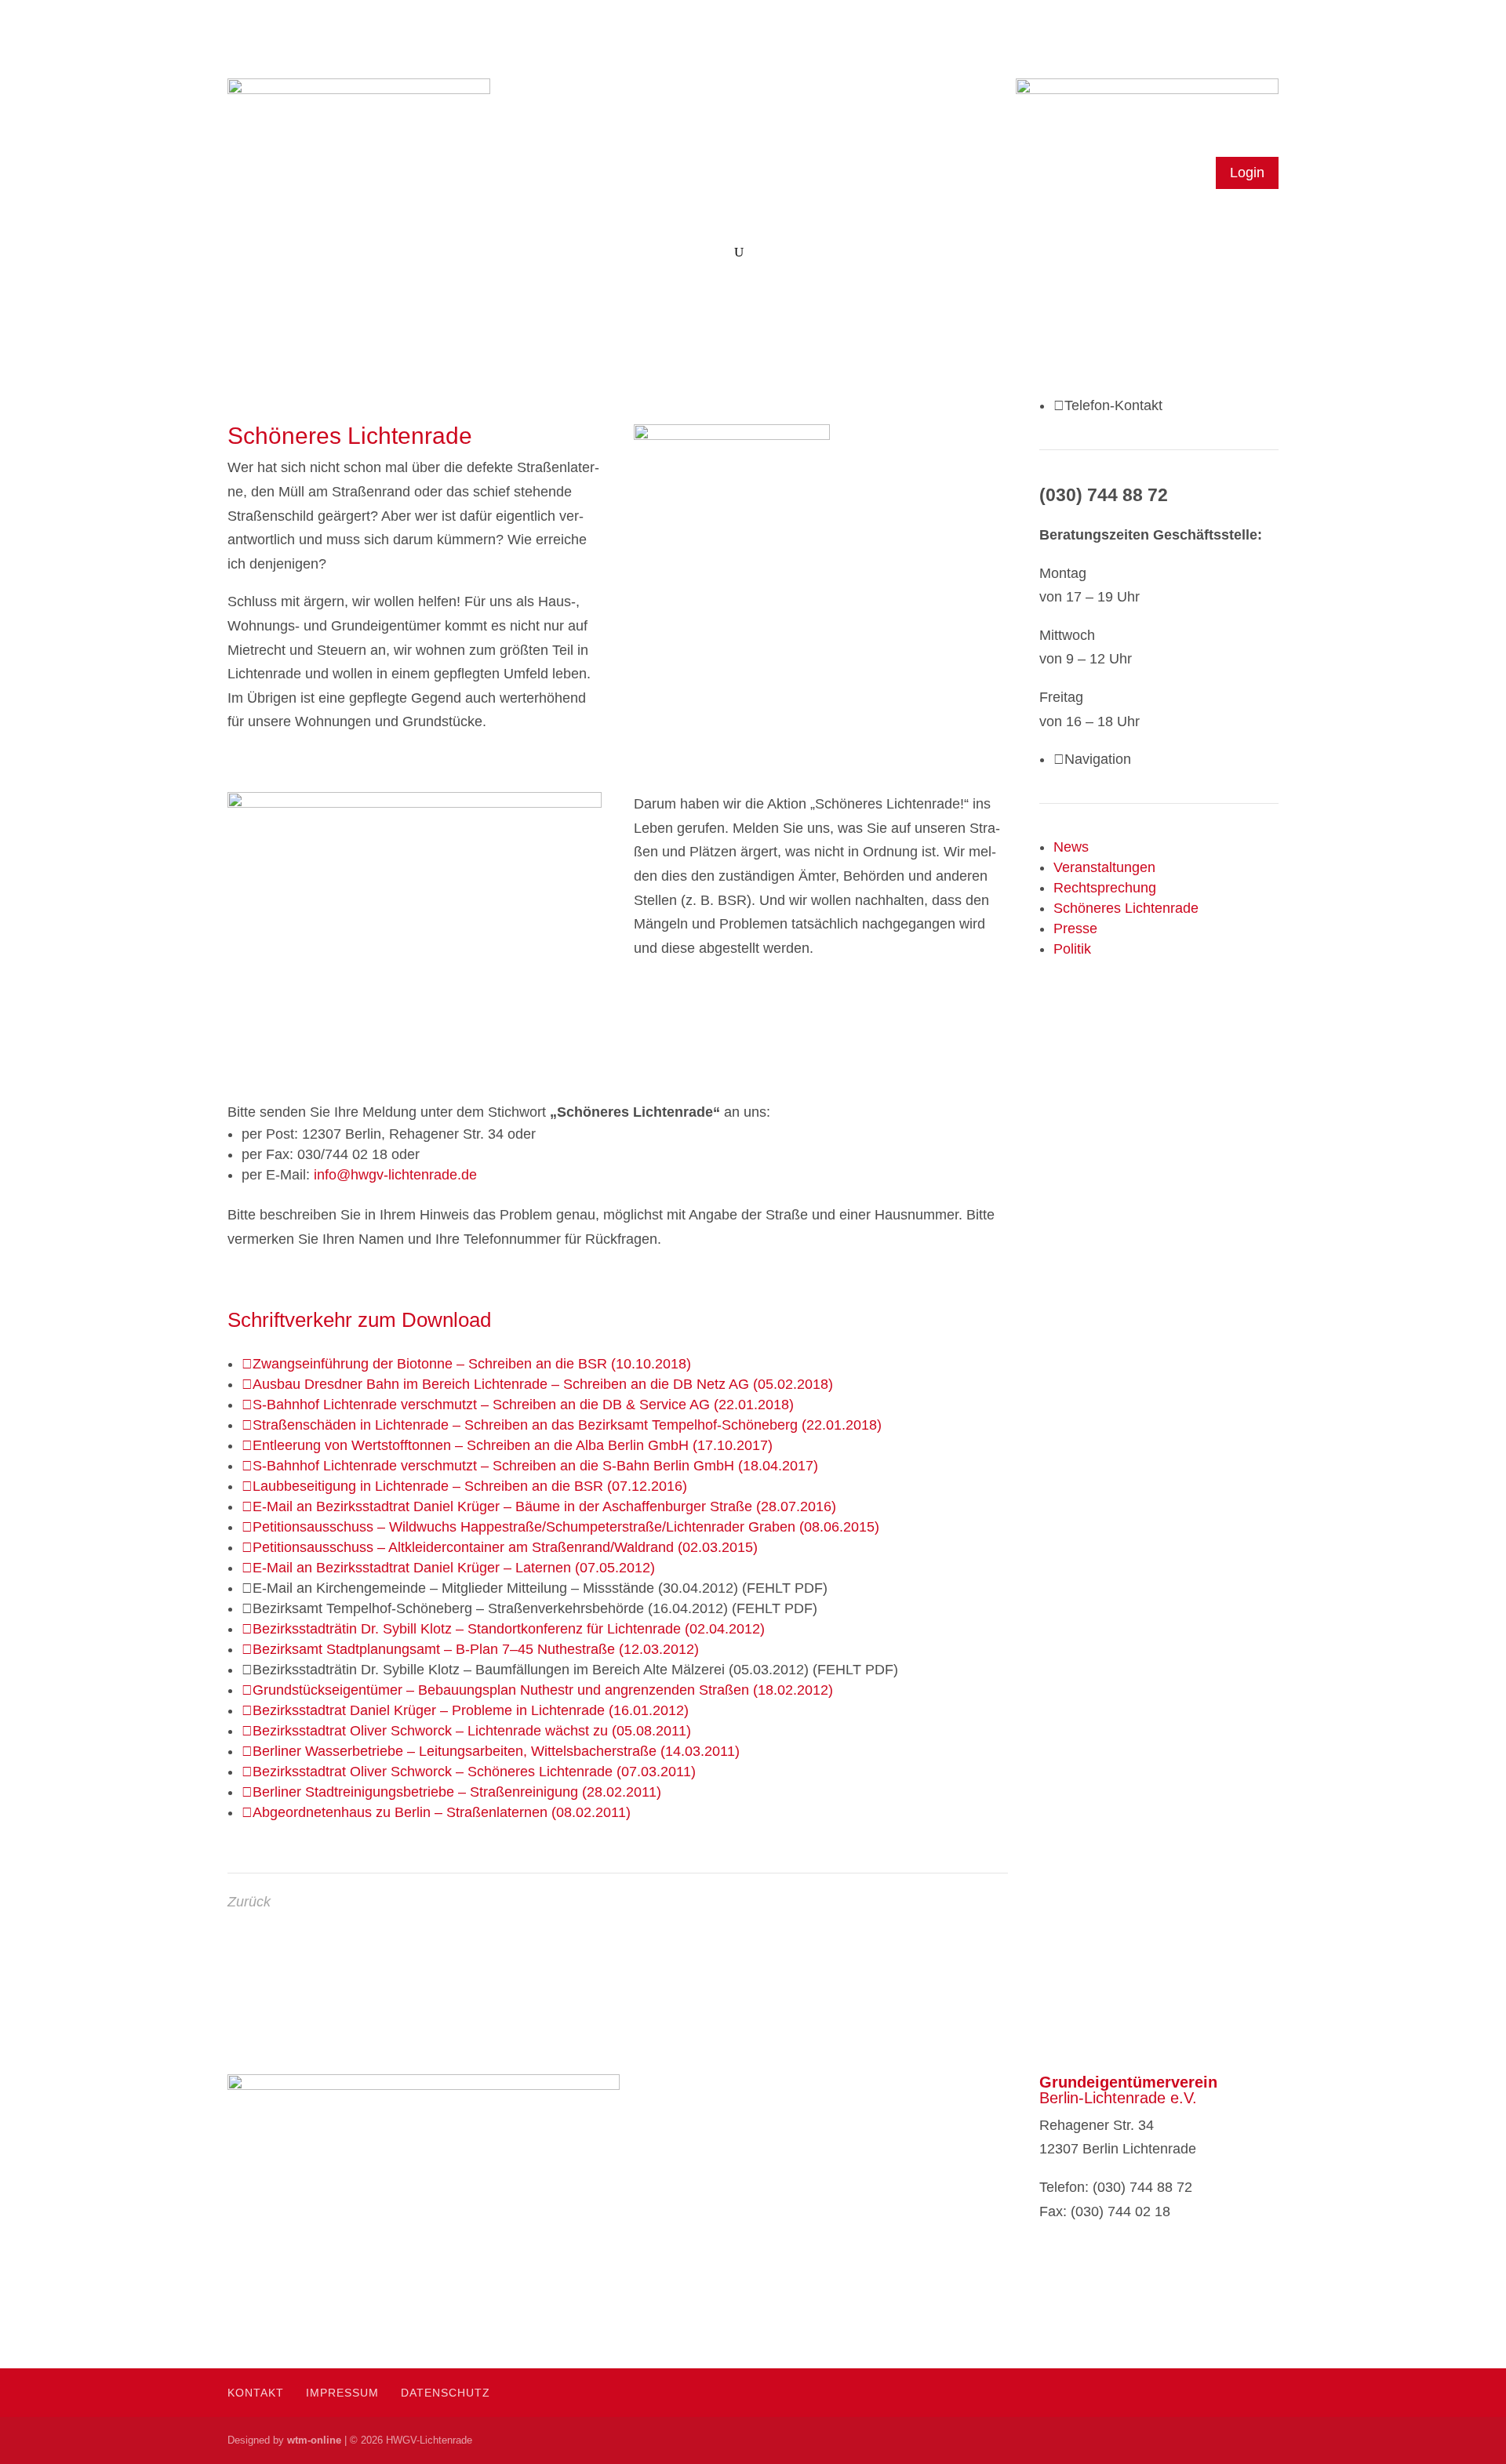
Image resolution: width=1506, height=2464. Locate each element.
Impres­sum (342, 2393)
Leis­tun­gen (577, 253)
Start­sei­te (251, 253)
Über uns (315, 253)
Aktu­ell (638, 253)
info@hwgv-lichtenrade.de (395, 1175)
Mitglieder (395, 253)
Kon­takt (707, 253)
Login (1247, 173)
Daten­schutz (446, 2393)
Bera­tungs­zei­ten (492, 253)
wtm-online (314, 2440)
